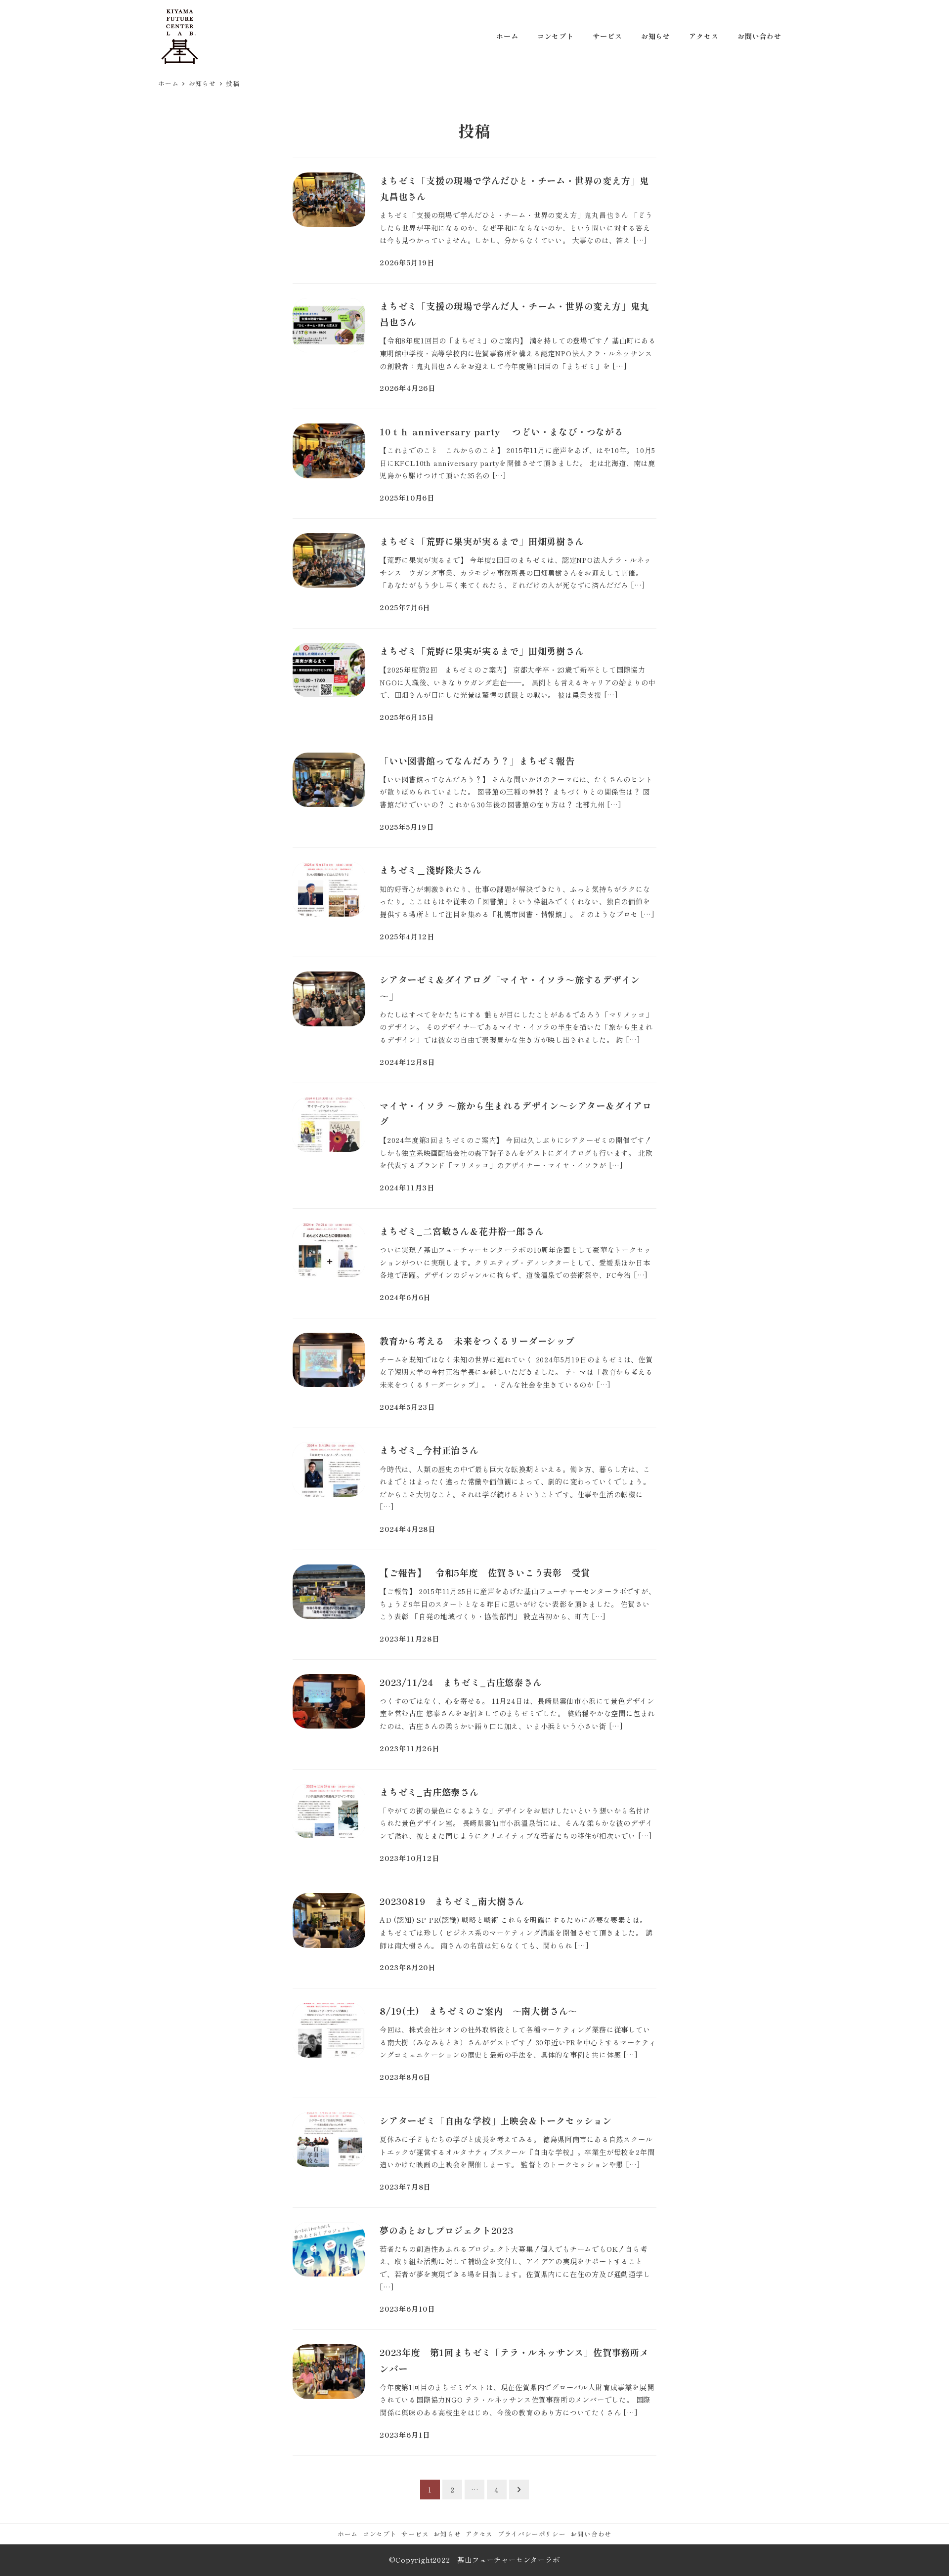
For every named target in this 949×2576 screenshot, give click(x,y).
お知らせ (447, 2534)
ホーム (348, 2534)
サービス (415, 2534)
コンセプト (380, 2534)
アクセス (479, 2534)
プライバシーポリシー (532, 2534)
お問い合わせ (591, 2534)
